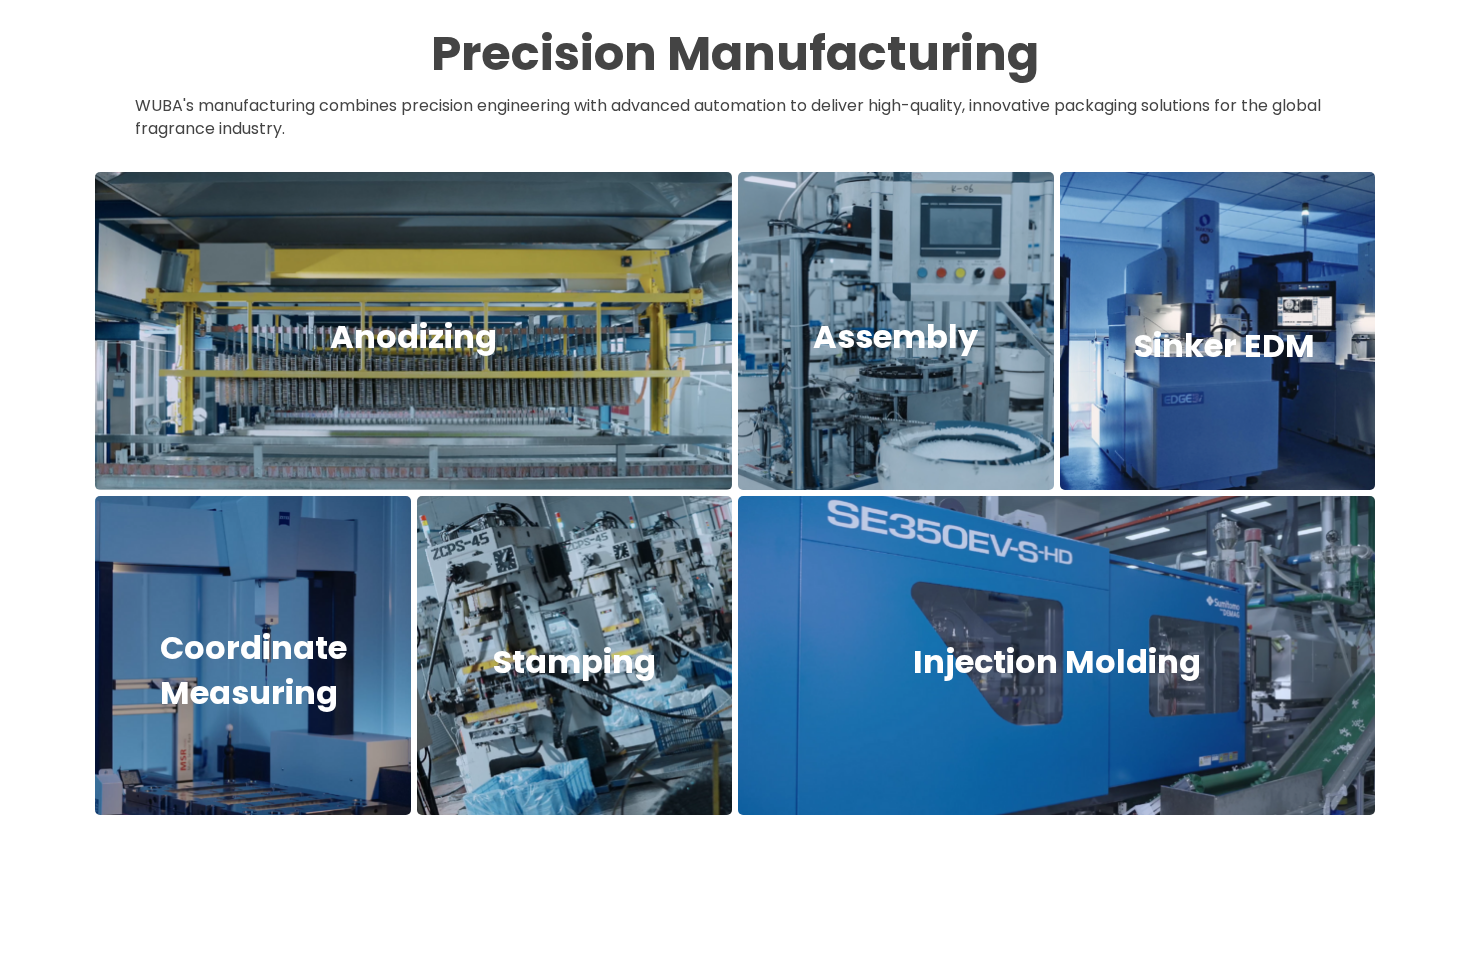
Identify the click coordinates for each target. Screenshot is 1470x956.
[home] (171, 43)
